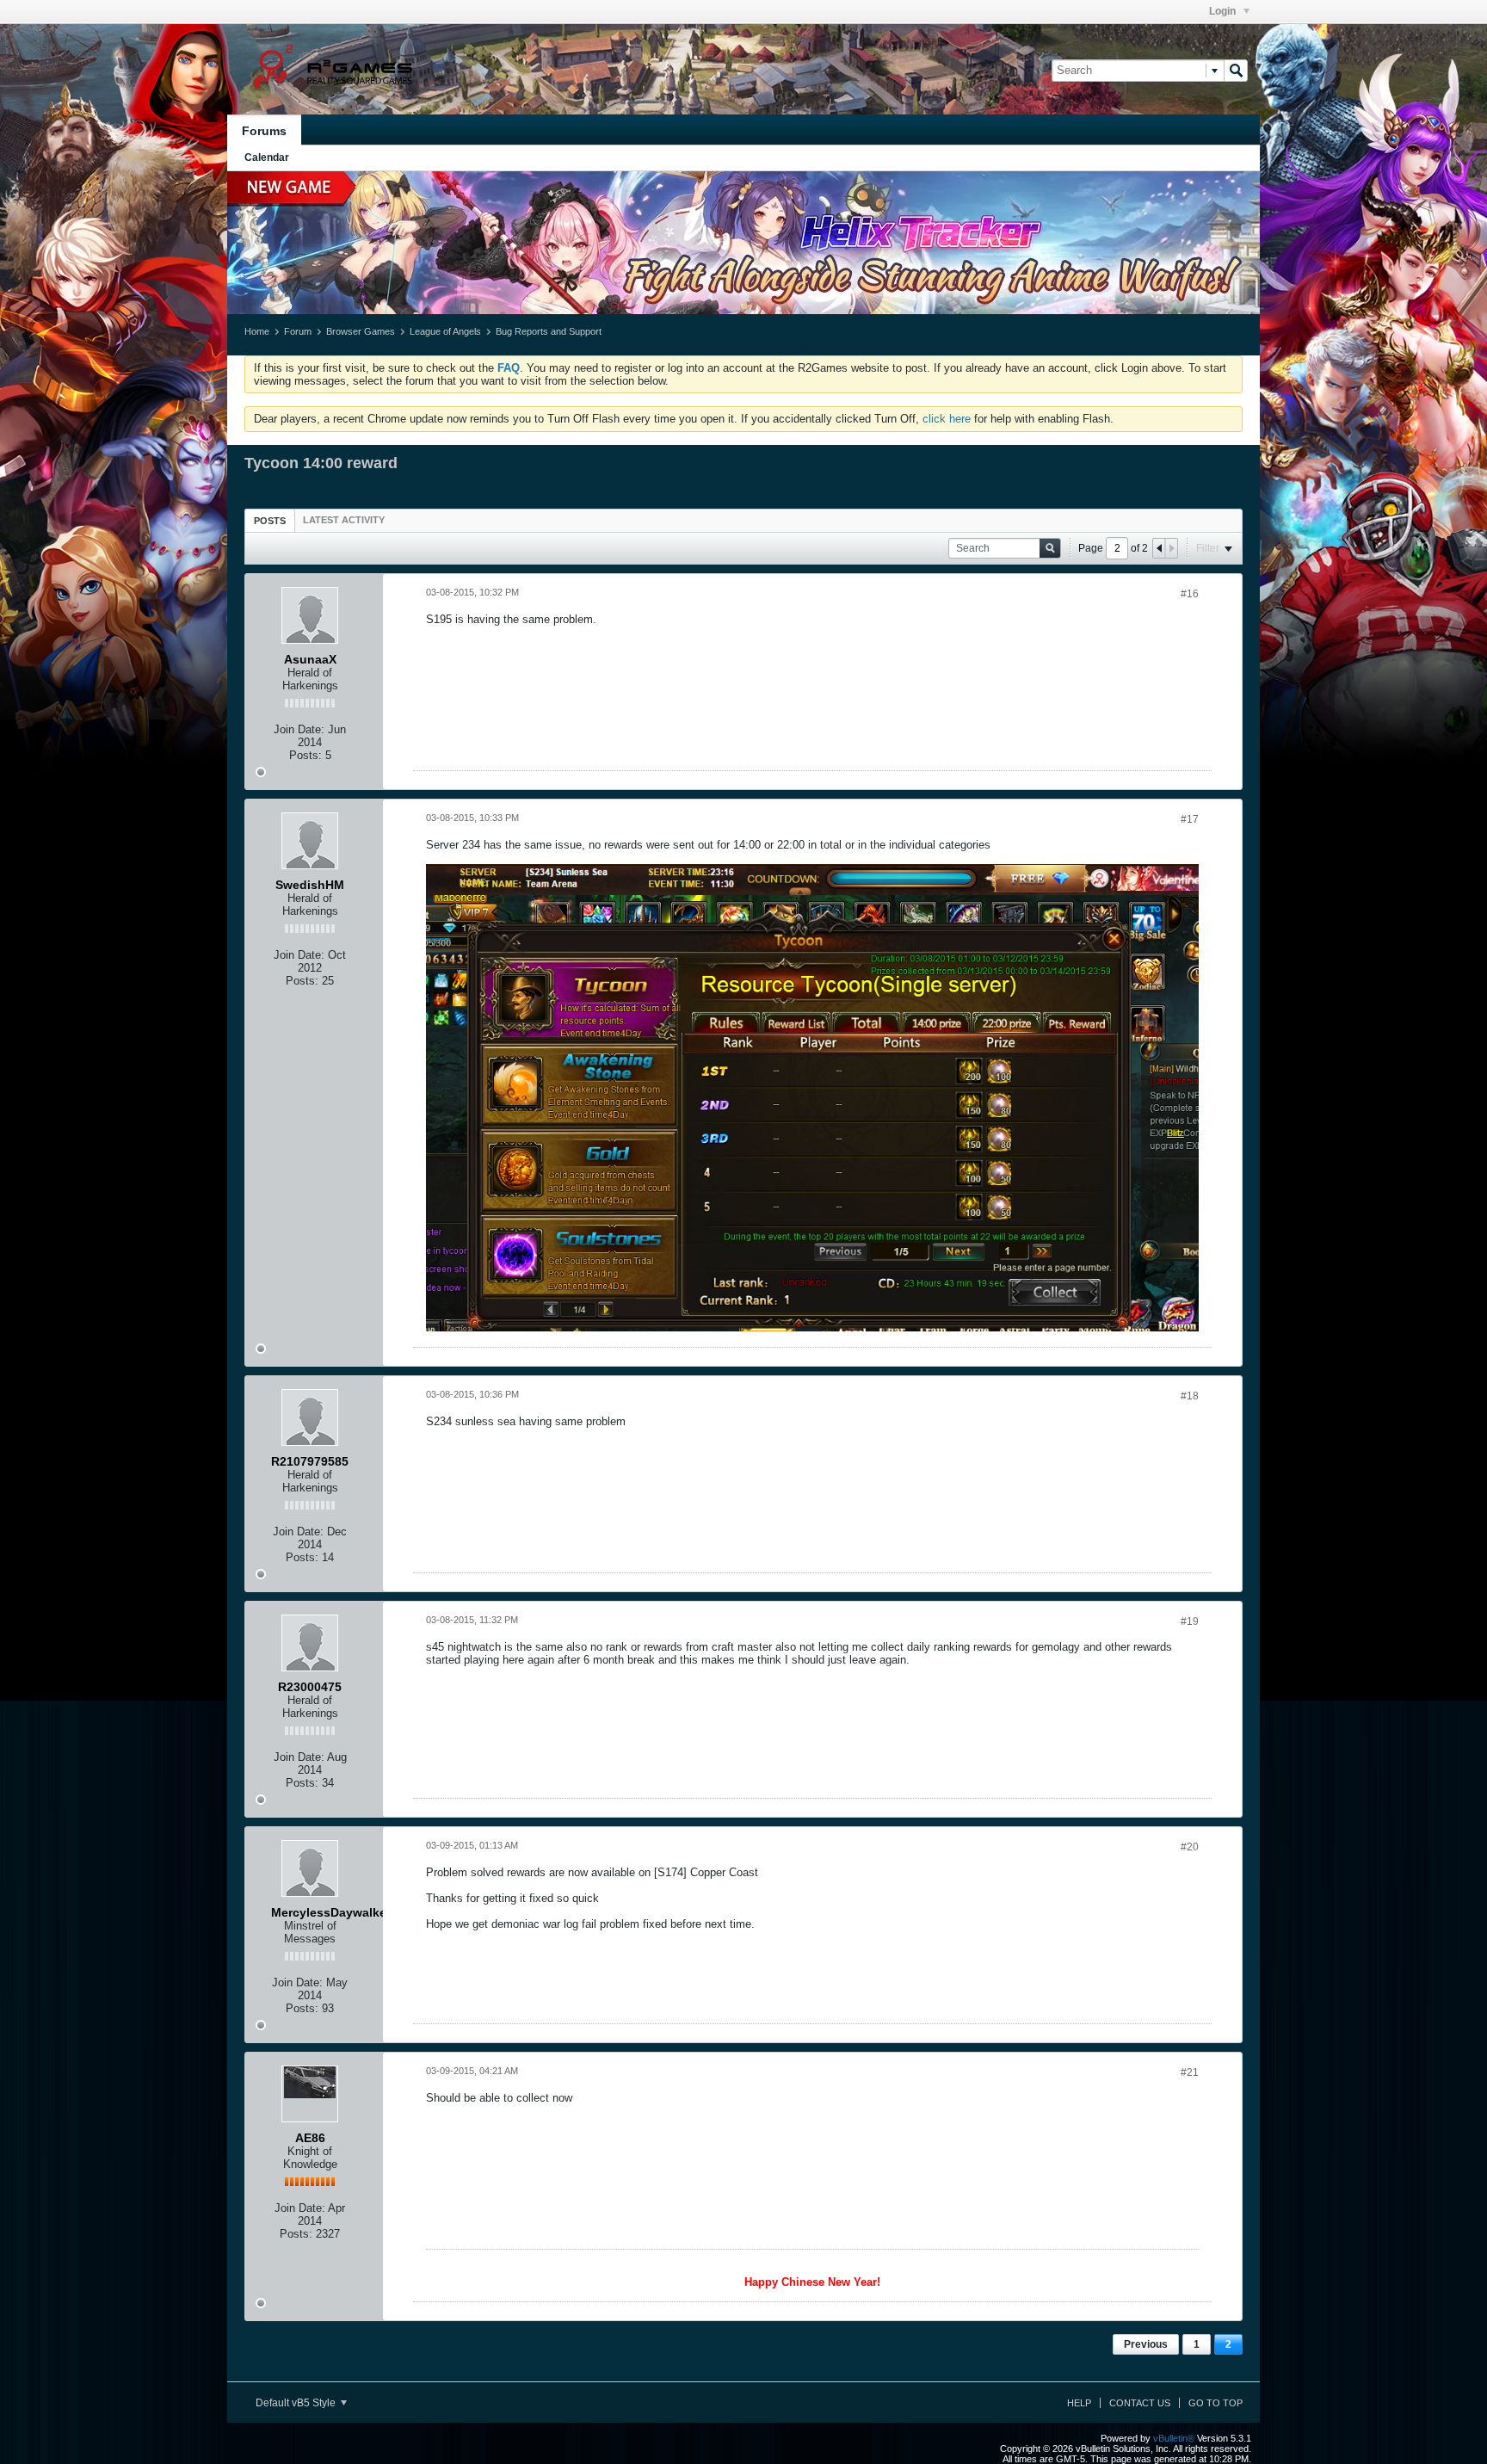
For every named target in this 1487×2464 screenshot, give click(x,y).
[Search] (1236, 71)
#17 (1190, 819)
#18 (1190, 1396)
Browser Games (361, 331)
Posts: (305, 755)
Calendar (267, 157)
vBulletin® (1174, 2438)
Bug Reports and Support (549, 331)
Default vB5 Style (297, 2403)
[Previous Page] (1159, 548)
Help (1079, 2403)
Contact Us (1140, 2403)
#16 (1190, 594)
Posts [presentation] (270, 521)
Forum (298, 331)
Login (1224, 11)
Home (257, 331)
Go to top (1216, 2403)
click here (947, 419)
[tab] (270, 520)
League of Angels (445, 331)
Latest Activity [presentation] (344, 520)
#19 (1190, 1621)
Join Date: (299, 729)
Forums (264, 131)
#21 (1190, 2072)
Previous (1146, 2344)
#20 (1190, 1847)
